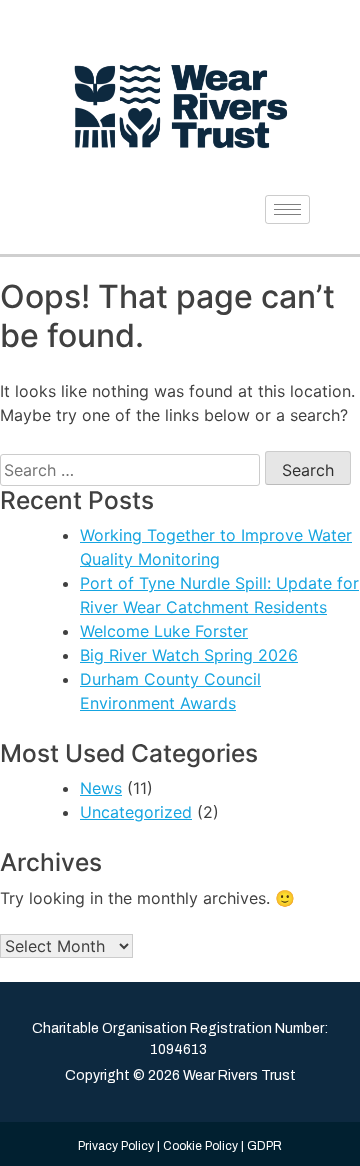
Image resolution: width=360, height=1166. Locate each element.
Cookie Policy (200, 1146)
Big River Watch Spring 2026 (189, 655)
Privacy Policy (116, 1146)
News (101, 788)
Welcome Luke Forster (164, 631)
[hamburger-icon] (287, 209)
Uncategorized (136, 812)
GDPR (264, 1146)
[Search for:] (130, 470)
